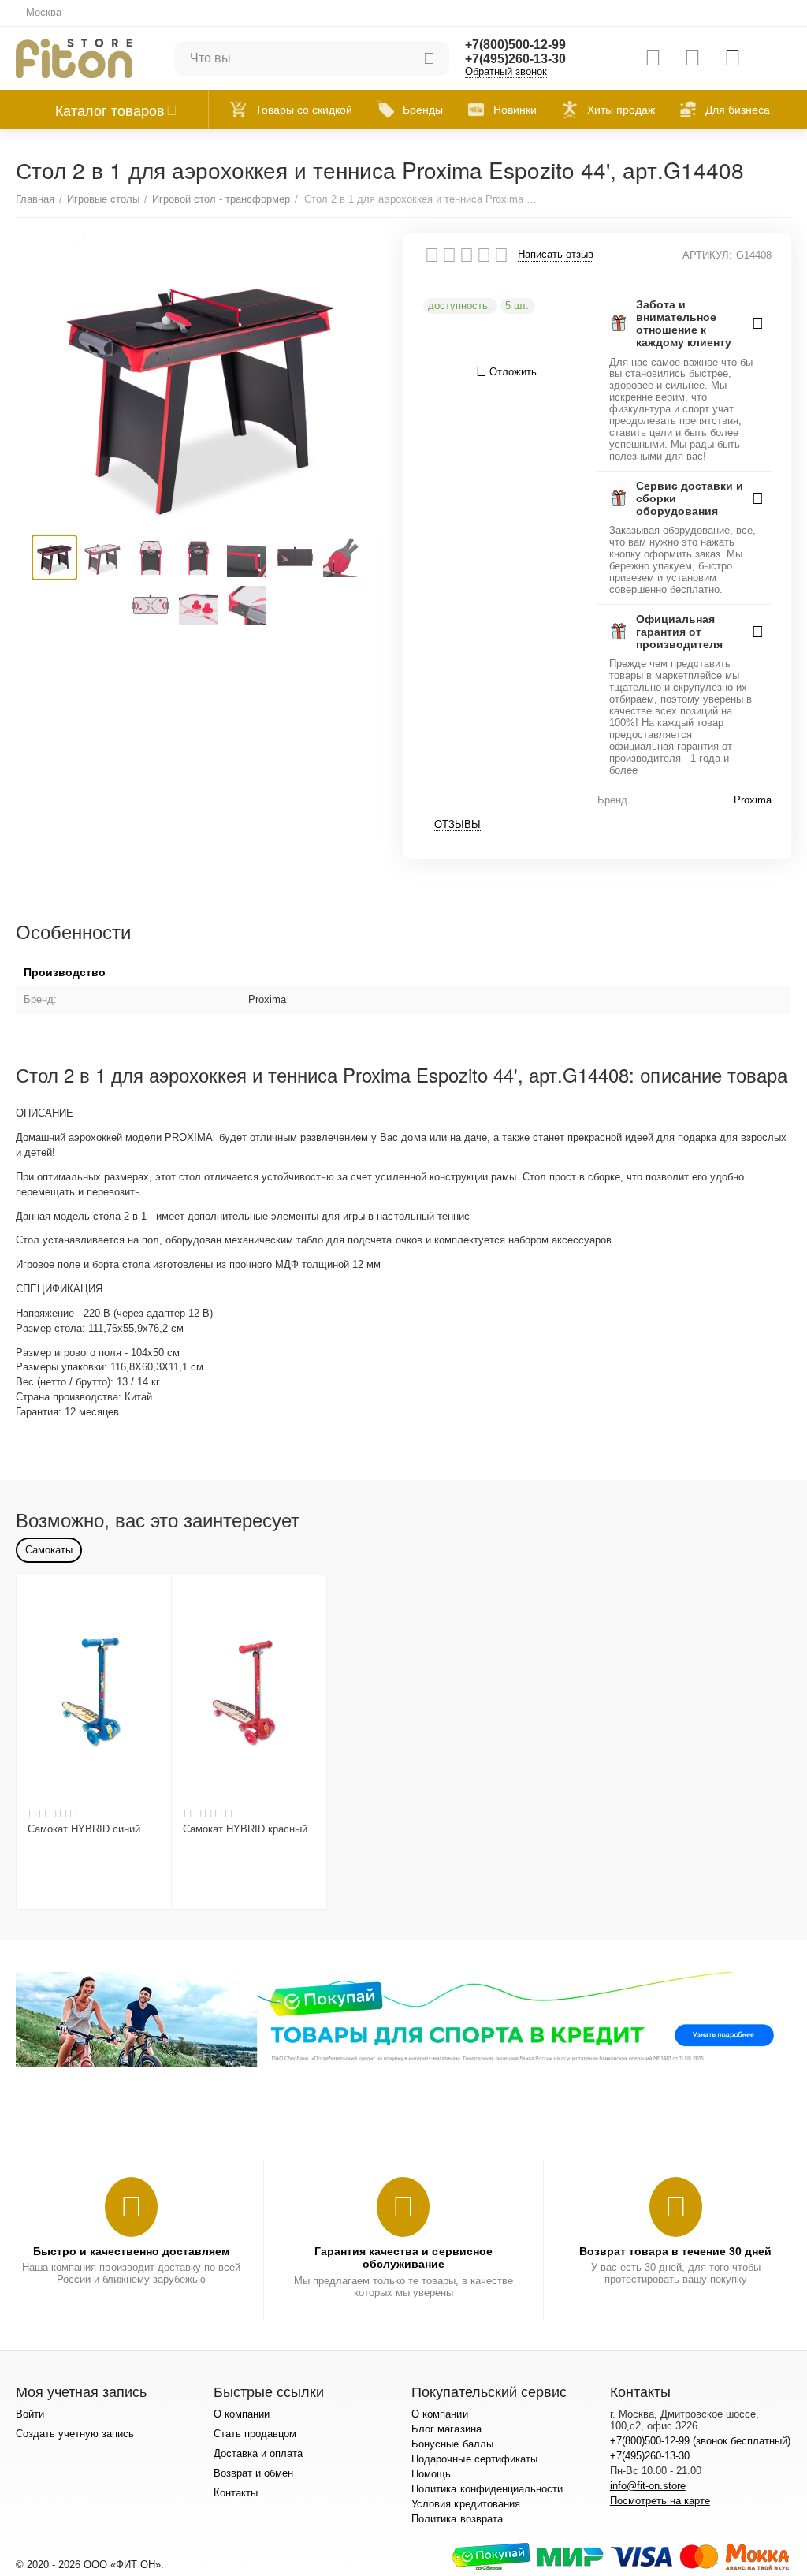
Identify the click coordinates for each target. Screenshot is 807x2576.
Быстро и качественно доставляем (131, 2251)
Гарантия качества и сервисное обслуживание (403, 2257)
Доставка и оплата (258, 2453)
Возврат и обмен (253, 2473)
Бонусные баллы (452, 2444)
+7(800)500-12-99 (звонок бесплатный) (700, 2441)
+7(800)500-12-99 (515, 45)
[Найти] (430, 58)
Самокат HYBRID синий (84, 1829)
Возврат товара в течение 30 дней (675, 2251)
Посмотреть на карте (660, 2501)
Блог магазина (446, 2429)
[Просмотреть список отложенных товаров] (692, 58)
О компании (242, 2414)
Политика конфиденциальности (487, 2489)
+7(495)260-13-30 (515, 59)
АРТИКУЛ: (707, 255)
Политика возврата (457, 2519)
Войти (30, 2414)
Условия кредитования (465, 2504)
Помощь (431, 2474)
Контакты (236, 2493)
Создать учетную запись (75, 2434)
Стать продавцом (255, 2434)
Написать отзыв (556, 255)
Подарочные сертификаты (474, 2459)
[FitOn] (74, 57)
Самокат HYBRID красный (245, 1829)
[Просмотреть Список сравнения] (653, 58)
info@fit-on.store (648, 2486)
